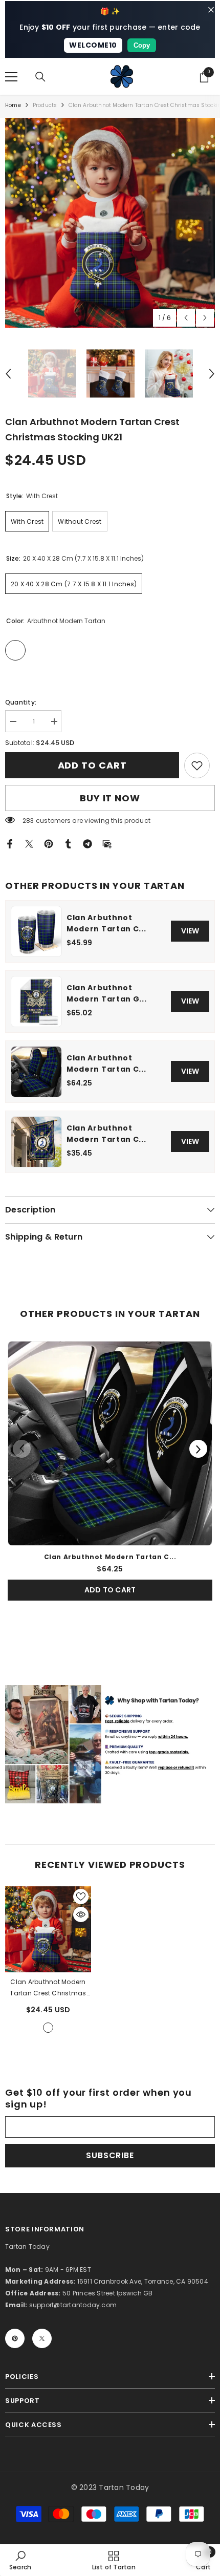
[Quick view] (81, 1914)
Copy (142, 45)
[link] (197, 765)
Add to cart (92, 765)
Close (211, 10)
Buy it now (110, 798)
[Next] (198, 1449)
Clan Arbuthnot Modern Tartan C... (106, 923)
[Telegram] (87, 844)
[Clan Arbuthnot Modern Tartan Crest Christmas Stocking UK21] (48, 1929)
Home (13, 105)
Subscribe (110, 2155)
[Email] (107, 844)
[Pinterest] (49, 844)
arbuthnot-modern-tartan (48, 2028)
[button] (186, 318)
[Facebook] (10, 844)
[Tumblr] (68, 844)
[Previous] (22, 1449)
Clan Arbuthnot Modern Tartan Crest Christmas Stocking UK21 (48, 1988)
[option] (110, 223)
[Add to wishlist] (81, 1897)
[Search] (40, 77)
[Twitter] (29, 844)
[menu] (11, 77)
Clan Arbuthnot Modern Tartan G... (107, 993)
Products (45, 105)
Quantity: (21, 702)
